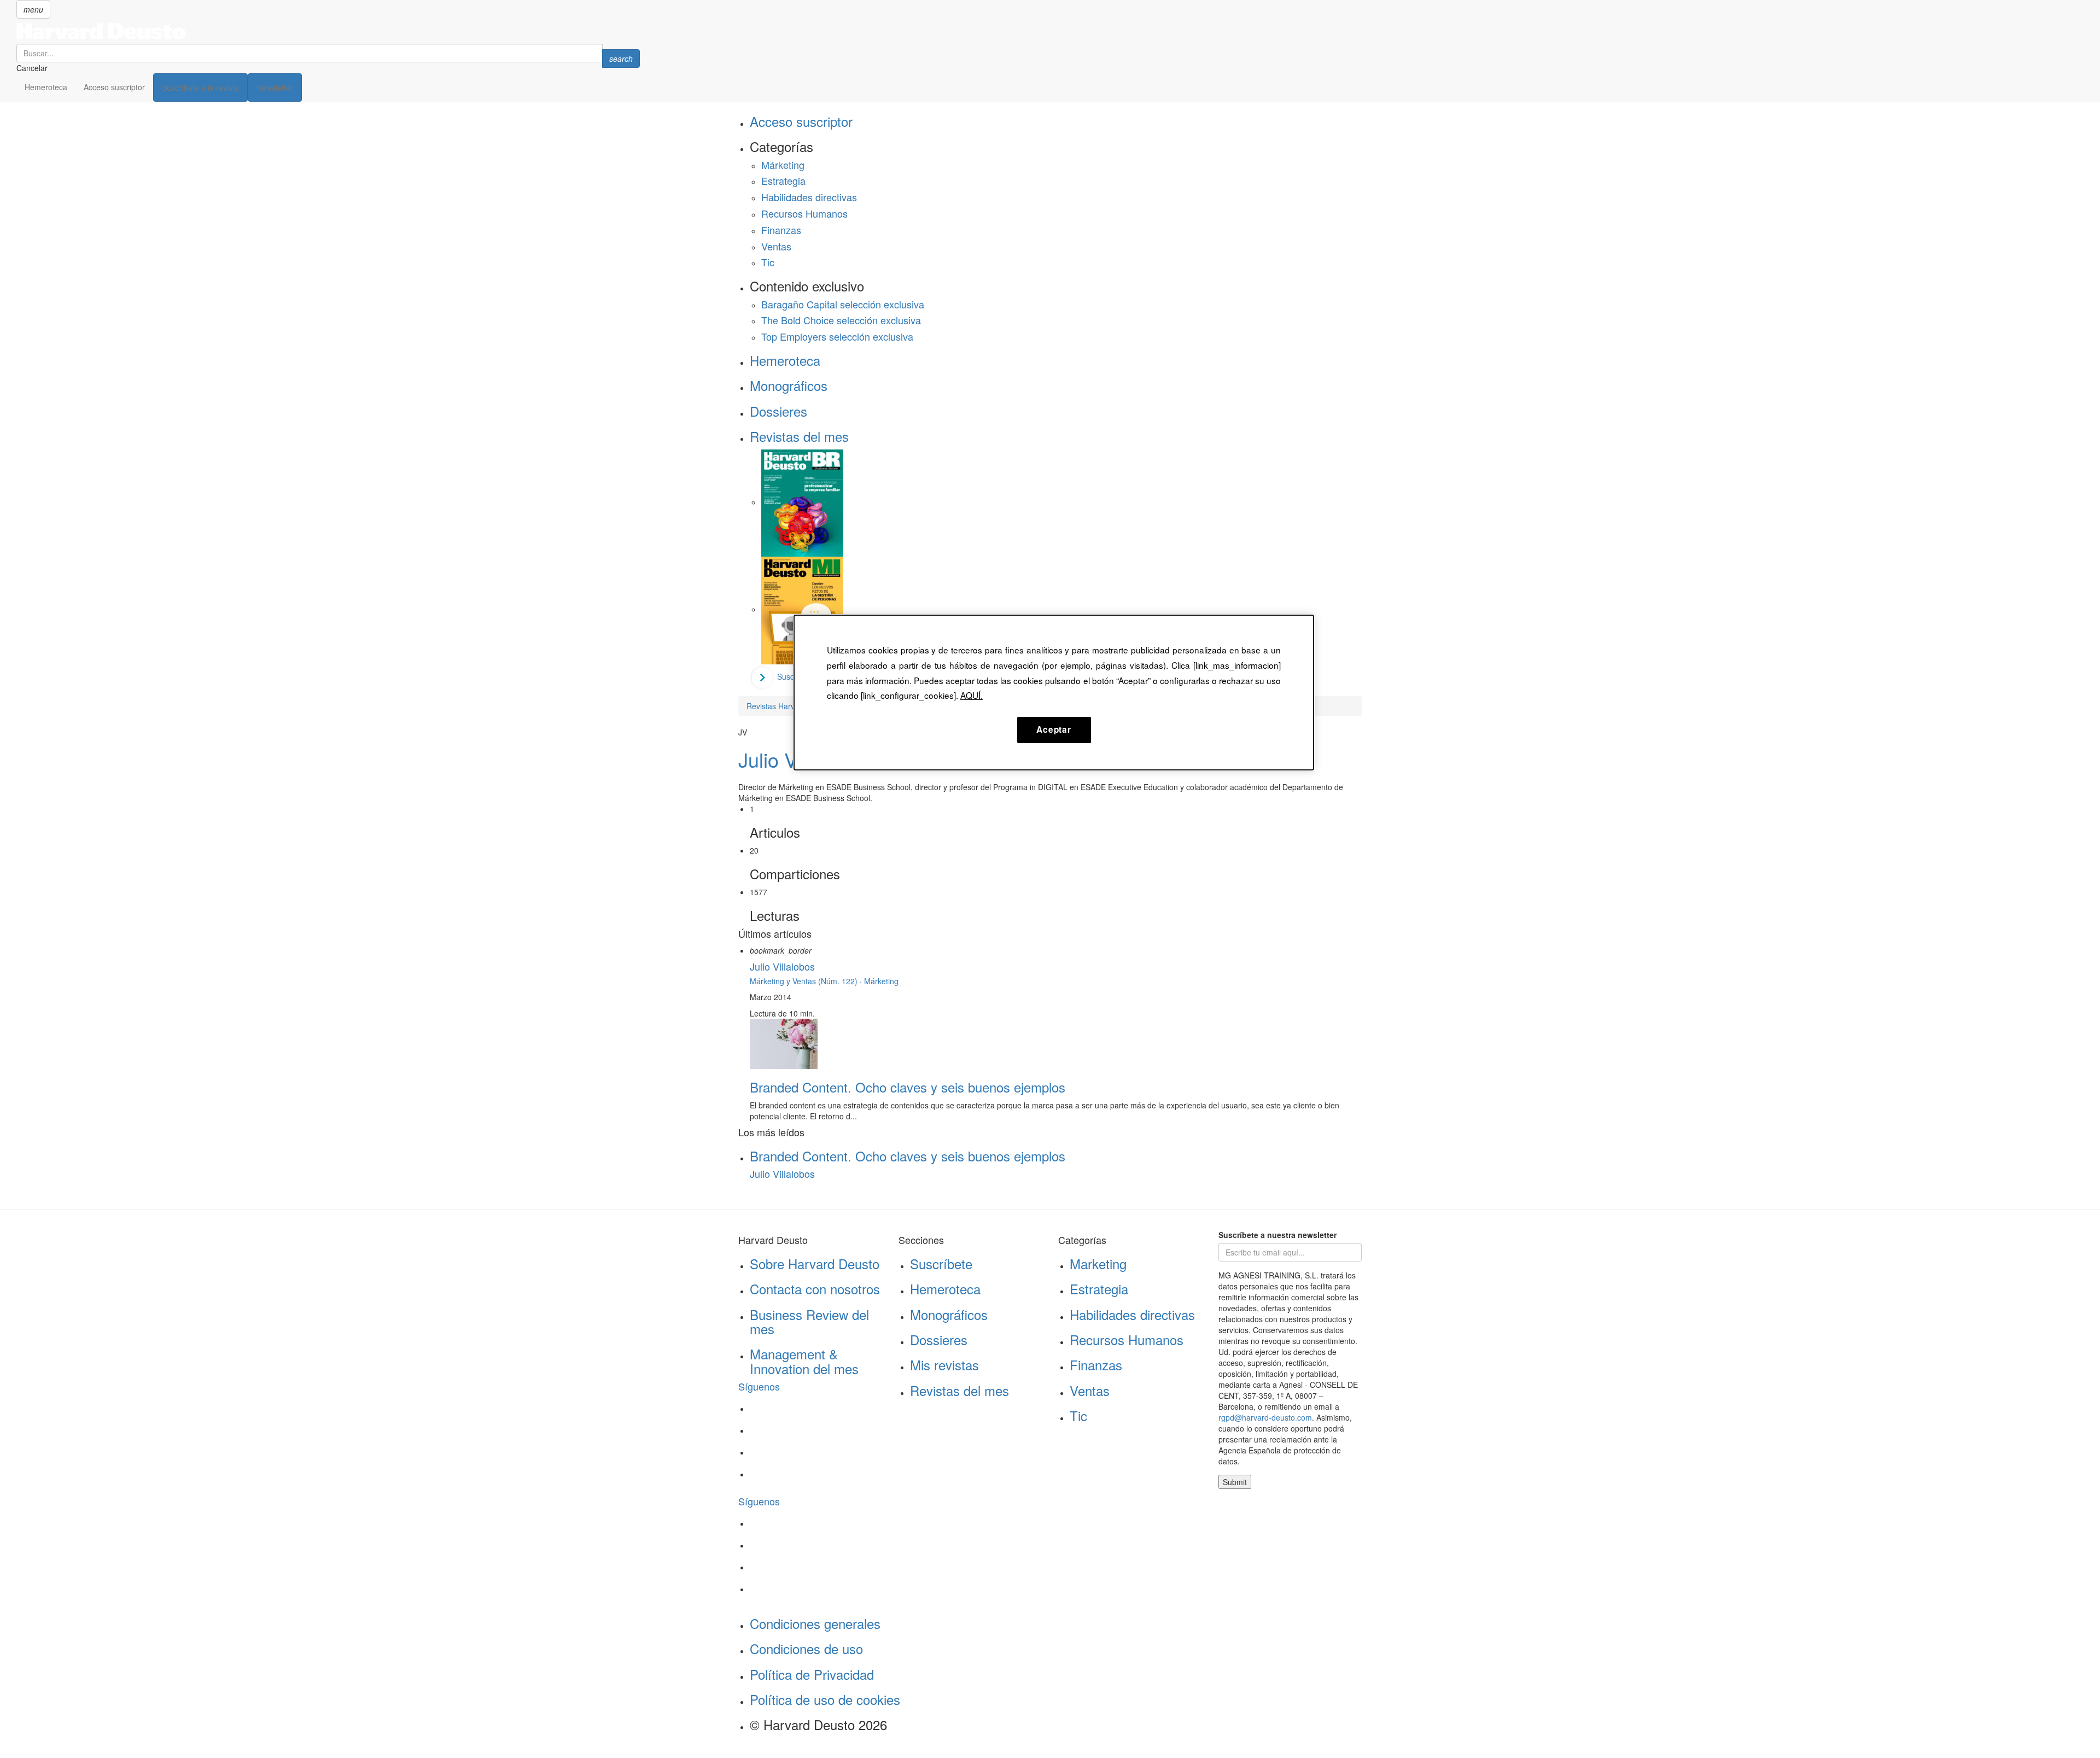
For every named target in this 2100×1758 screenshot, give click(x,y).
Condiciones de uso (806, 1648)
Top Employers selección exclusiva (837, 336)
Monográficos (789, 385)
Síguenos (759, 1386)
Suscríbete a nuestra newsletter (1277, 1235)
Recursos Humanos (804, 213)
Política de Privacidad (812, 1674)
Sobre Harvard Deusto (815, 1263)
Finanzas (781, 230)
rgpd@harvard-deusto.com (1265, 1417)
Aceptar (1054, 729)
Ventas (776, 246)
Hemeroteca (46, 87)
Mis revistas (944, 1365)
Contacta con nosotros (815, 1289)
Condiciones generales (815, 1623)
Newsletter (275, 87)
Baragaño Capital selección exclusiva (843, 304)
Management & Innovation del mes (804, 1361)
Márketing (783, 165)
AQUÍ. (972, 695)
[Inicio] (328, 31)
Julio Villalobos (782, 966)
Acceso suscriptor (114, 87)
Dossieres (778, 411)
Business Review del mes (809, 1321)
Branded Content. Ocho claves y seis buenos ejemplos (908, 1087)
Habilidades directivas (809, 197)
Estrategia (783, 180)
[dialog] (1054, 692)
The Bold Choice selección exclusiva (841, 320)
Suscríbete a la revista (200, 87)
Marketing (1098, 1263)
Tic (768, 262)
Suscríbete (941, 1263)
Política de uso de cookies (825, 1699)
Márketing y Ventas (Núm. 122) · (807, 981)
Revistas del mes (799, 436)
